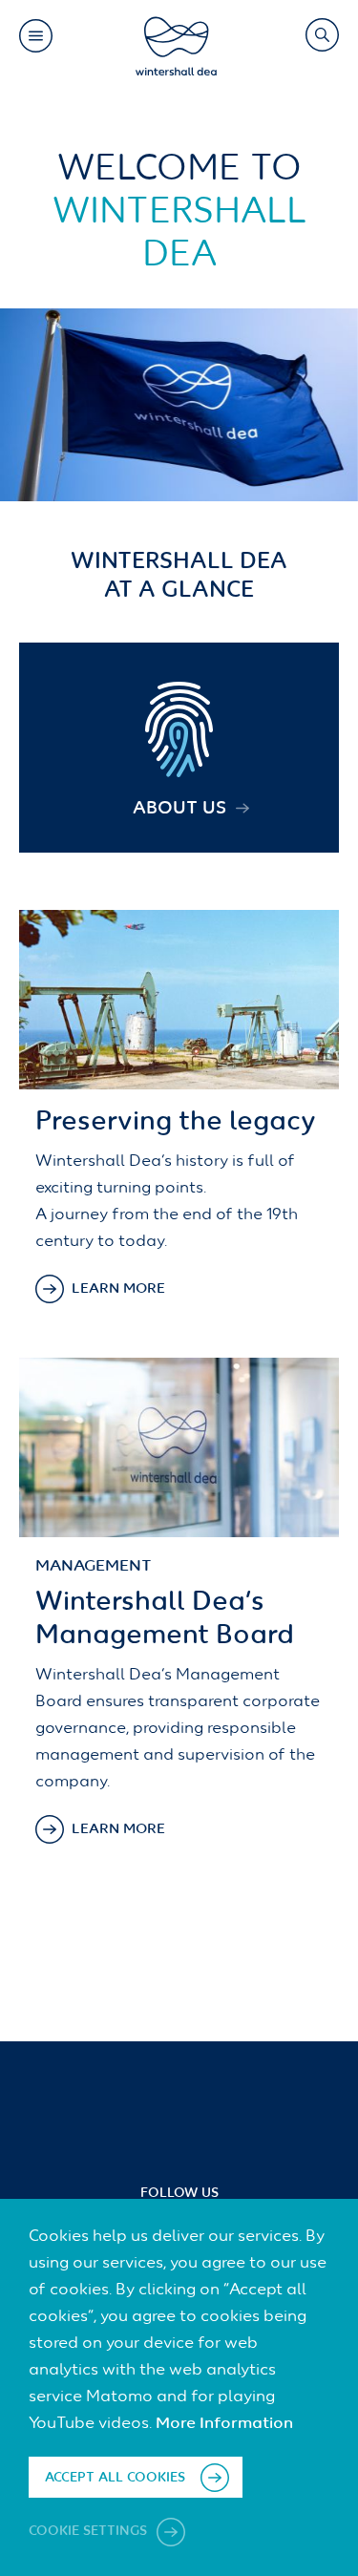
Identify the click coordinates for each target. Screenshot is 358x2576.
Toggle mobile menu (35, 35)
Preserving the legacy (176, 1122)
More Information (224, 2424)
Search (322, 34)
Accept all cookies (115, 2478)
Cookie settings (90, 2531)
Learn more (118, 1288)
